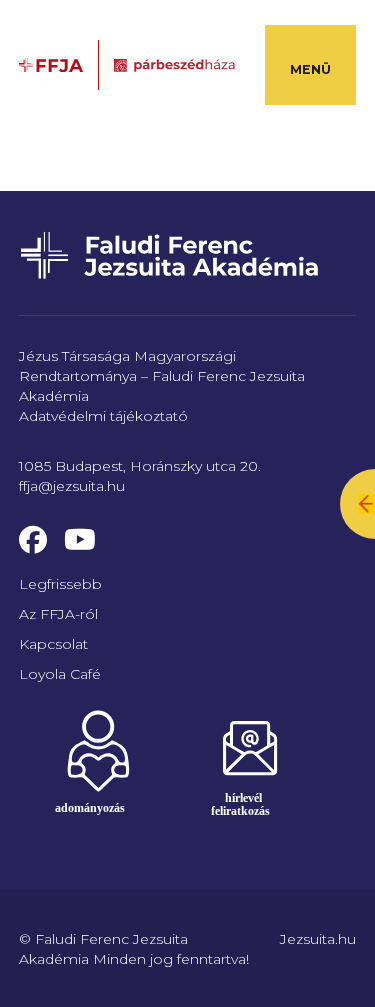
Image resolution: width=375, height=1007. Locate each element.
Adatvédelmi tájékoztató (103, 416)
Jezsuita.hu (318, 939)
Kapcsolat (53, 644)
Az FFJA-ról (58, 614)
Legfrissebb (60, 584)
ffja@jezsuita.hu (72, 486)
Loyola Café (60, 674)
